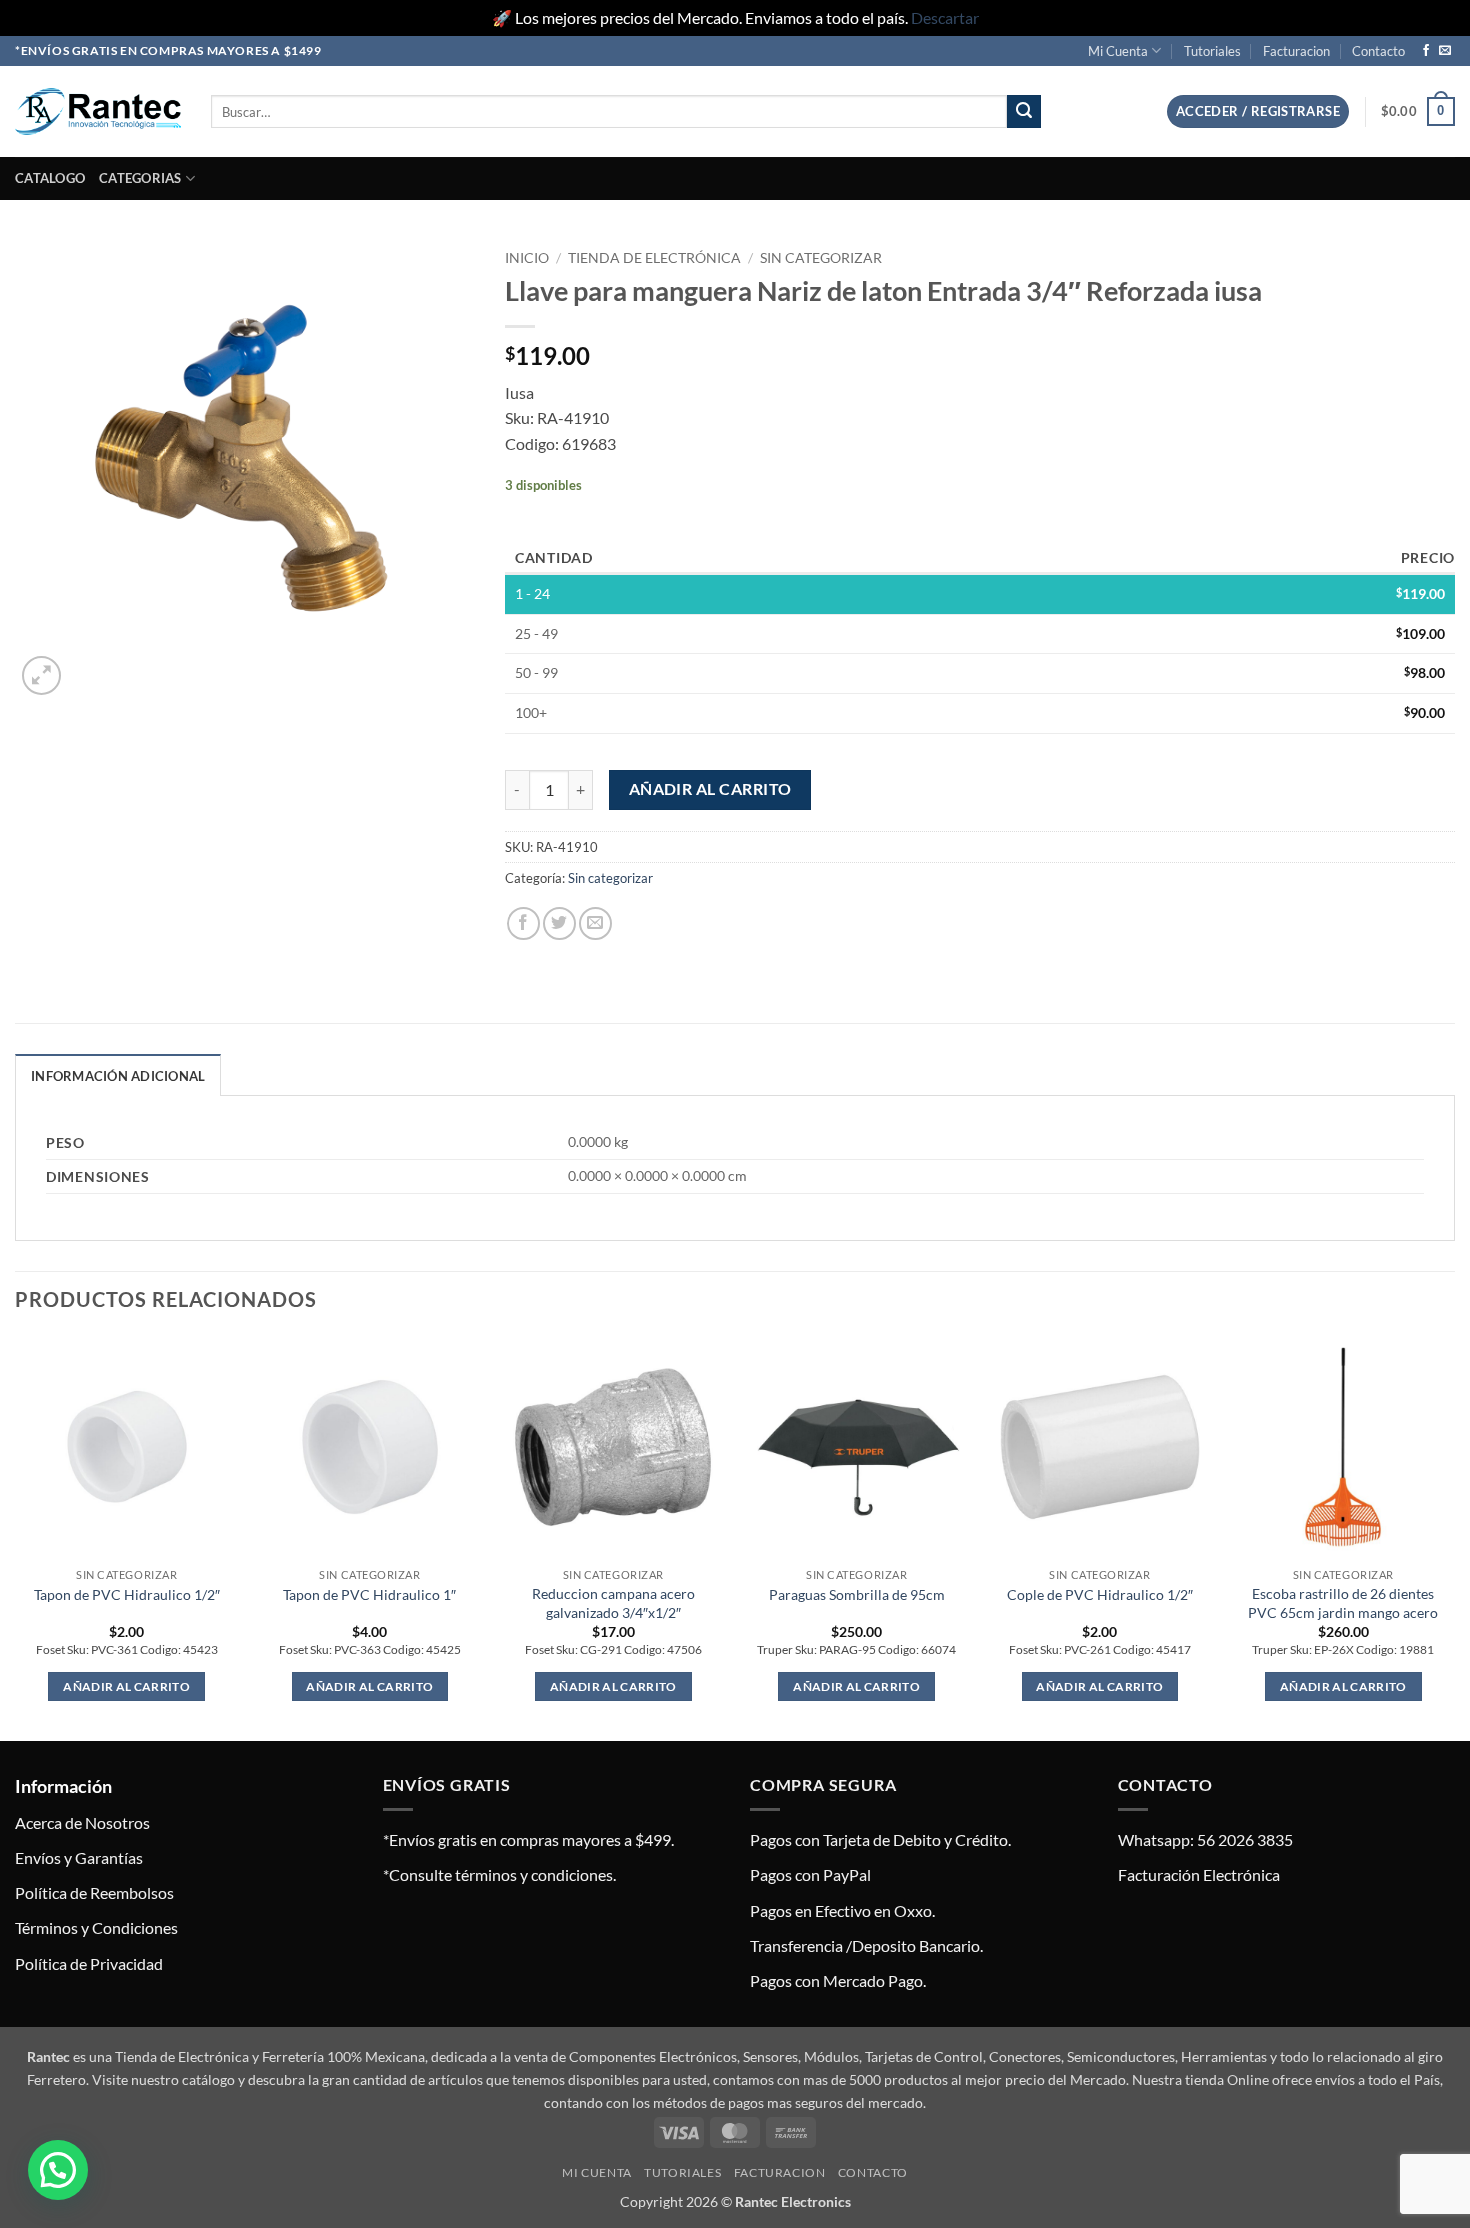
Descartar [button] (945, 17)
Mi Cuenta (1118, 51)
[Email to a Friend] (595, 923)
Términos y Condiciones (96, 1927)
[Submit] (1024, 112)
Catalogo (50, 178)
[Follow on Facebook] (1426, 51)
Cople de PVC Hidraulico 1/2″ (1100, 1594)
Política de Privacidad (89, 1963)
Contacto (1378, 51)
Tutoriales (1212, 51)
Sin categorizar (821, 258)
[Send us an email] (1445, 51)
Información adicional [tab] (118, 1076)
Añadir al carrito (710, 789)
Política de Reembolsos (94, 1892)
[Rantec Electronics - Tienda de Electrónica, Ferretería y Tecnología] (98, 111)
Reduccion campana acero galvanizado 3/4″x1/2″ (613, 1603)
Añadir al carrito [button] (126, 1686)
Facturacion (1296, 51)
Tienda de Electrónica (654, 258)
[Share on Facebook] (523, 923)
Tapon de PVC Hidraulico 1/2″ (127, 1594)
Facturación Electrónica (1199, 1874)
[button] (1258, 111)
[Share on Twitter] (559, 923)
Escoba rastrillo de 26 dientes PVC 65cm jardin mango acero (1343, 1603)
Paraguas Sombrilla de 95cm (857, 1594)
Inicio (527, 258)
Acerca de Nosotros (82, 1822)
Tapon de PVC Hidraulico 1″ (369, 1594)
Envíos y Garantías (79, 1857)
